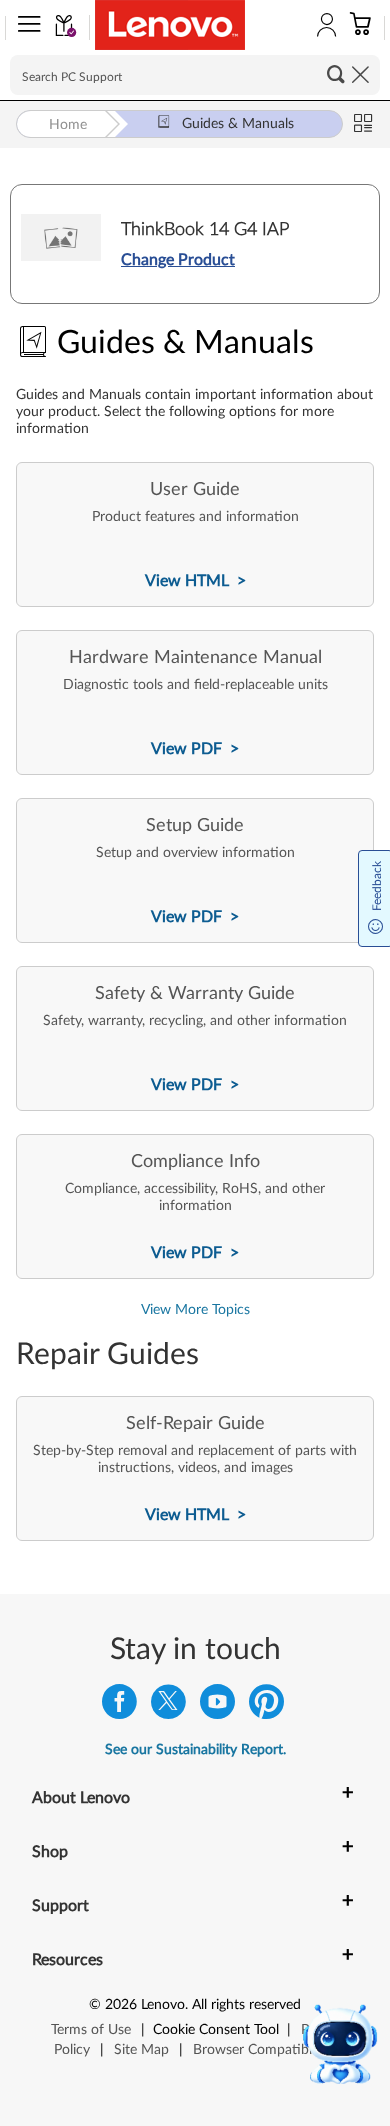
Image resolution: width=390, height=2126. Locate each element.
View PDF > (195, 749)
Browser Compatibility (261, 2050)
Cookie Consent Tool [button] (216, 2030)
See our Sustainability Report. (195, 1750)
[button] (25, 28)
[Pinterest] (266, 1706)
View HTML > (195, 581)
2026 (121, 2005)
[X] (168, 1706)
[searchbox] (195, 75)
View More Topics (195, 1310)
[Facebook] (119, 1706)
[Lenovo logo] (170, 25)
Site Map (141, 2050)
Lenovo (163, 2005)
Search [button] (336, 74)
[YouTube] (217, 1706)
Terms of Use (91, 2030)
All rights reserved (246, 2005)
